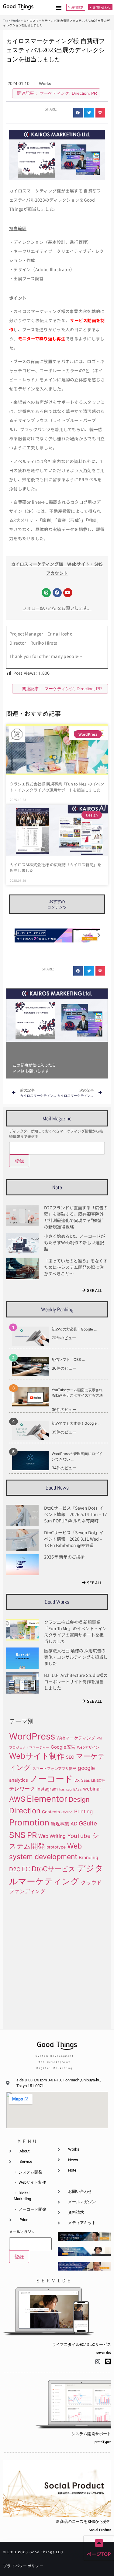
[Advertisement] (57, 1961)
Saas (85, 1780)
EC (26, 1869)
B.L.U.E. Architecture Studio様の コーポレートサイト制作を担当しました (76, 1682)
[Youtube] (68, 593)
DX (77, 1780)
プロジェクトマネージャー (29, 1748)
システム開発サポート (91, 2434)
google (86, 1768)
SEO (70, 1757)
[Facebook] (57, 593)
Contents (51, 1812)
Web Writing (52, 1836)
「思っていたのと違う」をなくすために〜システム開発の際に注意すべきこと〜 (76, 1267)
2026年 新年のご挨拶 (64, 1557)
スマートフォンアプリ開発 (54, 1768)
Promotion (29, 1822)
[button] (59, 8)
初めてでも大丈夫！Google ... (76, 1423)
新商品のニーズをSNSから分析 (83, 2521)
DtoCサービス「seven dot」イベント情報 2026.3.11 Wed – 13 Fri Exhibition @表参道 (74, 1539)
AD (74, 1824)
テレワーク (22, 1789)
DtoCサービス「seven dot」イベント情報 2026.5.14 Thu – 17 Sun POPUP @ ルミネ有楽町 (76, 1514)
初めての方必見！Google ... (74, 1329)
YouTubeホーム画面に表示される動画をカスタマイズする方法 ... (77, 1395)
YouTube (79, 1836)
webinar (92, 1789)
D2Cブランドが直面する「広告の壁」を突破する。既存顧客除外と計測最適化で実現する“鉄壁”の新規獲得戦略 (76, 1217)
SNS (17, 1835)
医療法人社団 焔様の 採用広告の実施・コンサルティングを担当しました (76, 1657)
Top (6, 20)
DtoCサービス (54, 1869)
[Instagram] (98, 2361)
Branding (88, 1858)
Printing (83, 1811)
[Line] (46, 593)
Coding (67, 1812)
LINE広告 (98, 1781)
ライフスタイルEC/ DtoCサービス (81, 2344)
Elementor (47, 1799)
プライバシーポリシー (23, 2566)
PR (94, 93)
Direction (80, 93)
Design (79, 1799)
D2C (15, 1869)
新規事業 (60, 1824)
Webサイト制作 (37, 1756)
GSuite (88, 1823)
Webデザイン (88, 1747)
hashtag (66, 1789)
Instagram (47, 1789)
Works (16, 20)
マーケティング (54, 93)
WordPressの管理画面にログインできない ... (77, 1456)
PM (99, 1738)
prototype (56, 1847)
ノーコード (51, 1779)
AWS (17, 1799)
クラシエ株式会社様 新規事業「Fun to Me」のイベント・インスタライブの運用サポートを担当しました (57, 787)
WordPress (32, 1736)
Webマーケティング (76, 1738)
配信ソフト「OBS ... (68, 1360)
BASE (77, 1789)
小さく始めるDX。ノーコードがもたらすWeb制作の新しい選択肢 (74, 1242)
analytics (19, 1780)
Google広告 (63, 1747)
